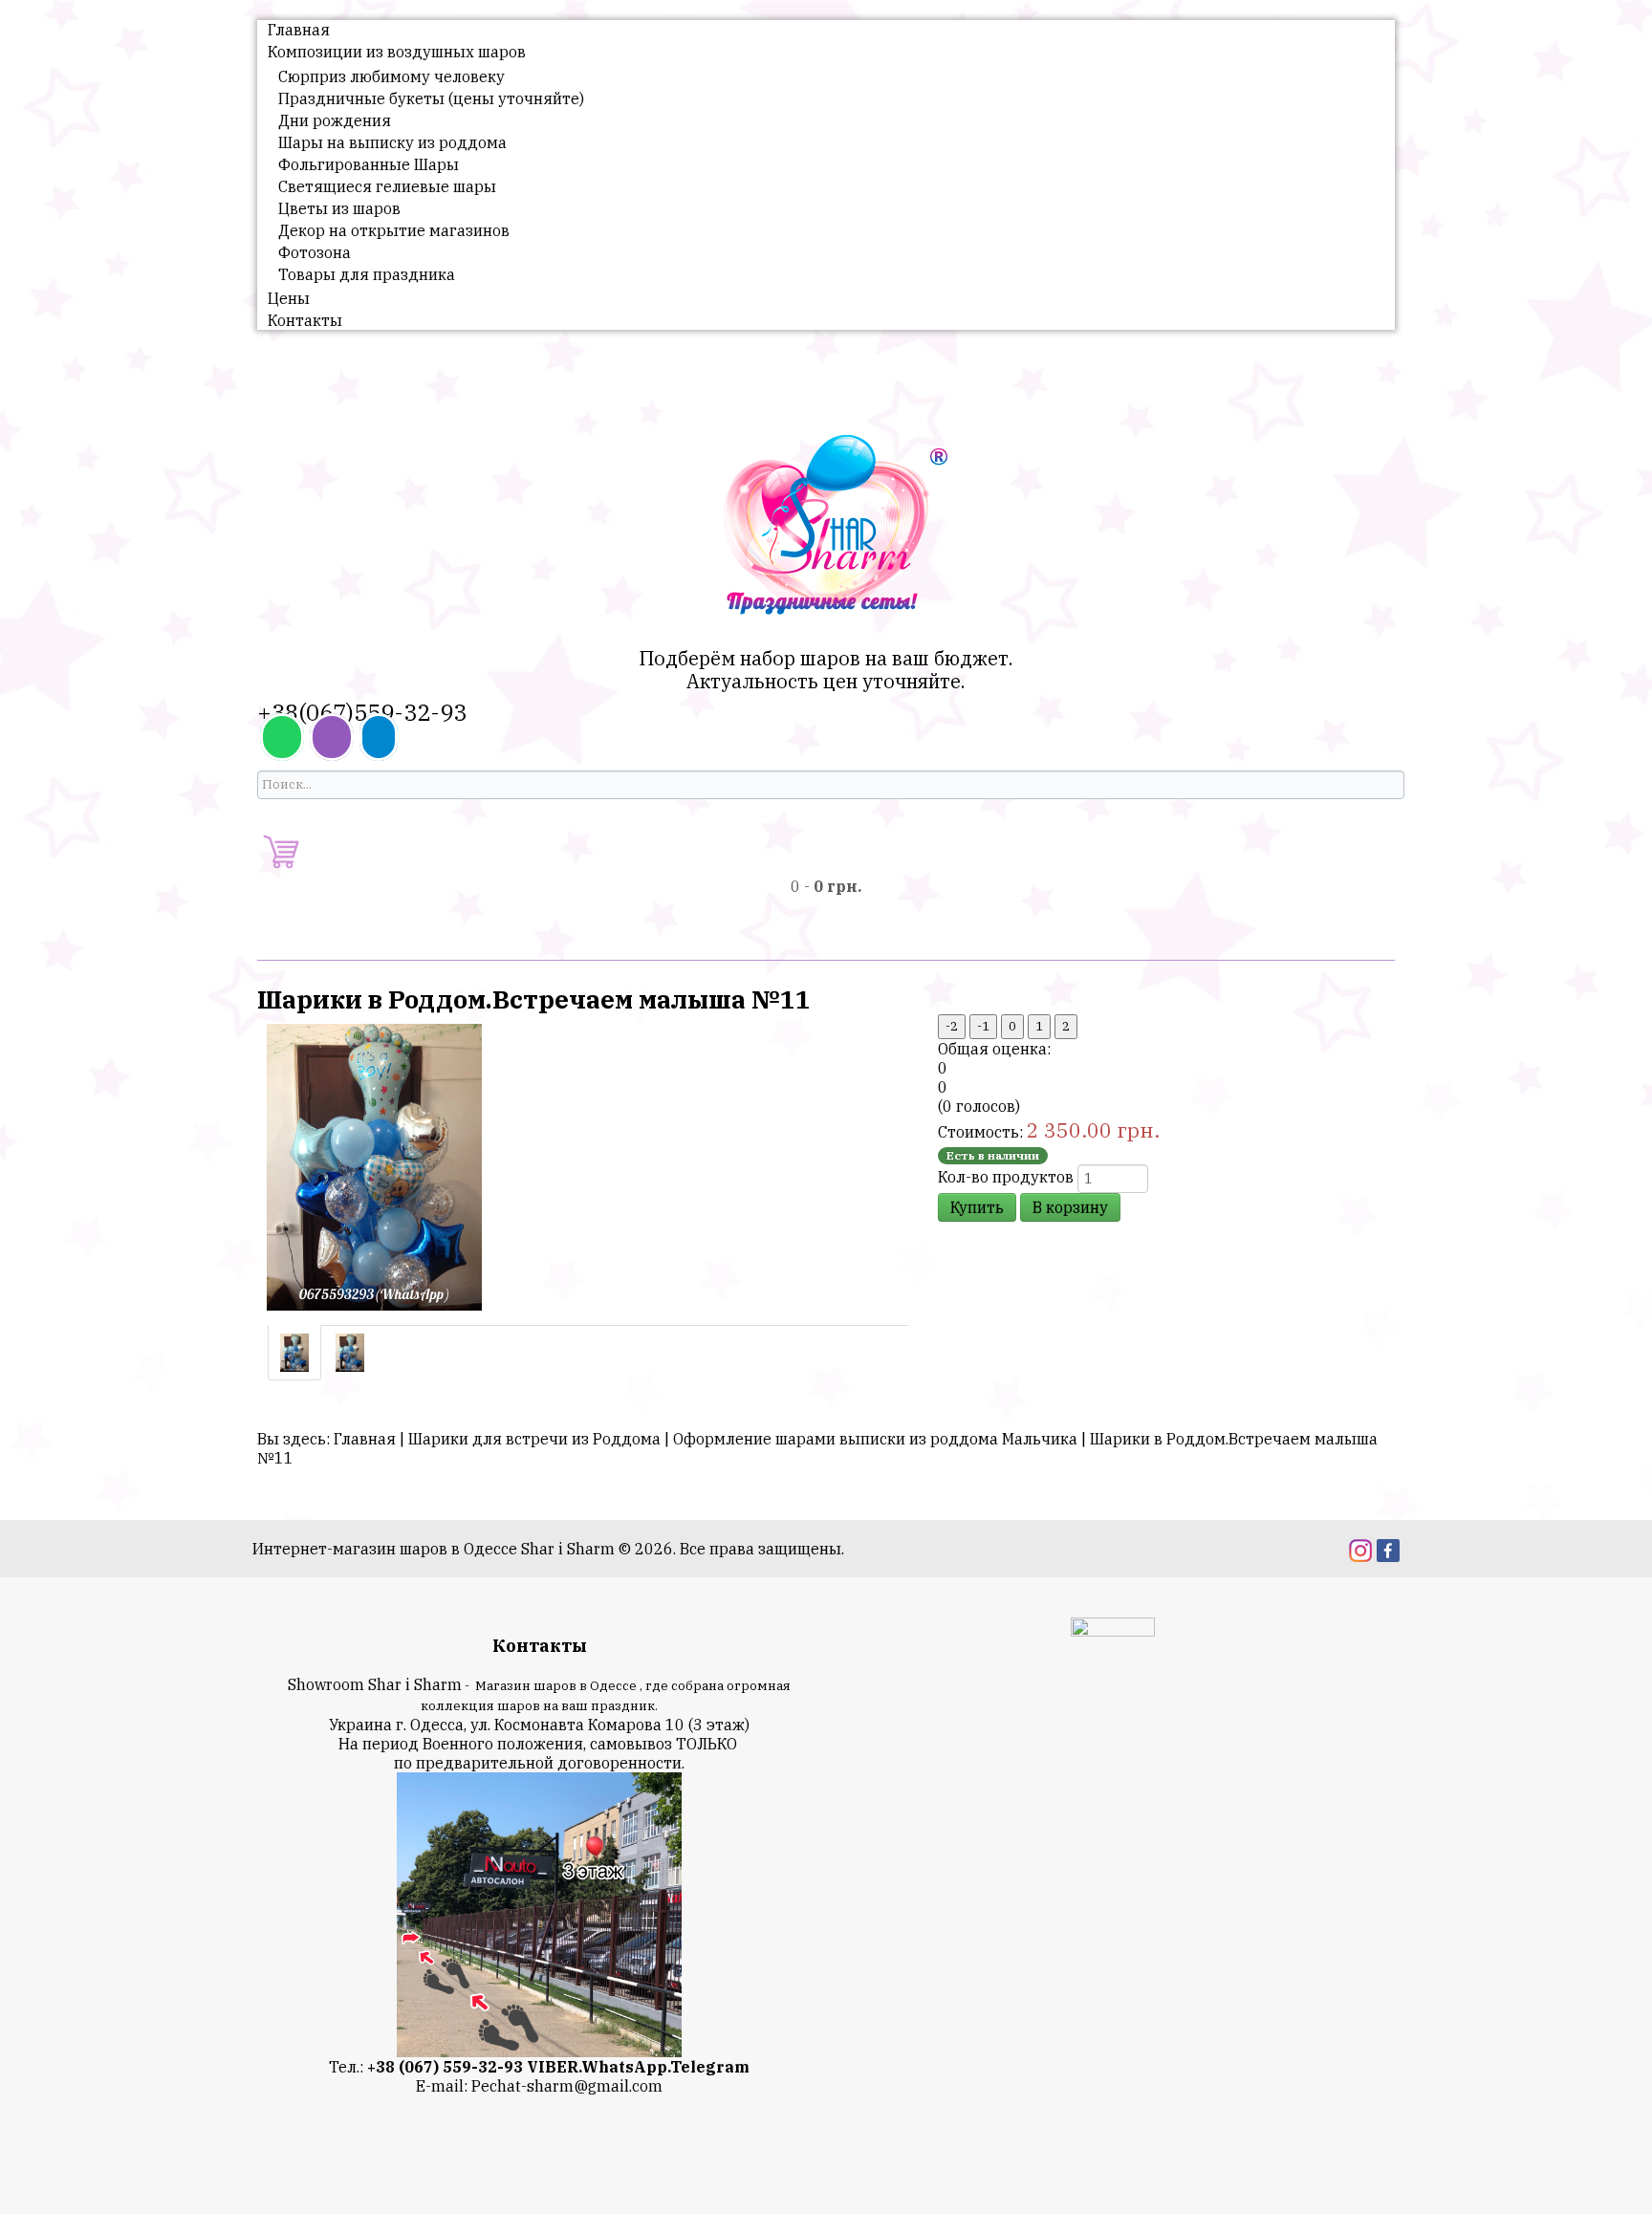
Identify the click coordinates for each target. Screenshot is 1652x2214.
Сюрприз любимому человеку (391, 76)
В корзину (1070, 1207)
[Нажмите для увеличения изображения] (374, 1165)
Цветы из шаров (339, 208)
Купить (977, 1207)
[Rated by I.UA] (1113, 1630)
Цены (289, 298)
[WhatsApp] (282, 737)
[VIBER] (332, 737)
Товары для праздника (367, 274)
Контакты (305, 320)
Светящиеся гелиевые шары (387, 186)
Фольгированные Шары (369, 164)
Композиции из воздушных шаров (397, 52)
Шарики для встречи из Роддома (534, 1439)
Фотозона (315, 252)
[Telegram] (379, 737)
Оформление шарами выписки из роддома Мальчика (875, 1439)
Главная (299, 30)
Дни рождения (335, 120)
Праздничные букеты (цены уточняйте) (431, 98)
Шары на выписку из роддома (392, 142)
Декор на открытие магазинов (394, 230)
